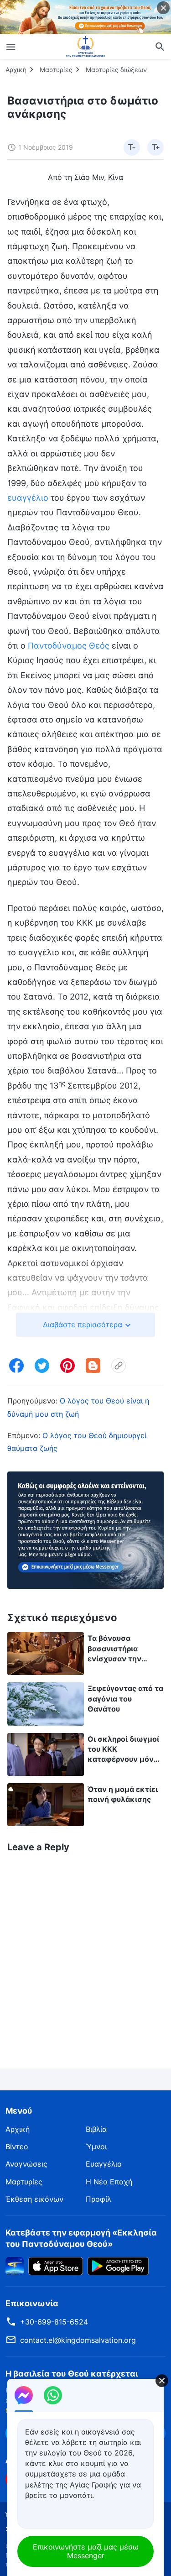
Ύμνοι (96, 2147)
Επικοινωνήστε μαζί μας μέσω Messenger (86, 2551)
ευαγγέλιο (28, 498)
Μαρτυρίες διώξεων (116, 70)
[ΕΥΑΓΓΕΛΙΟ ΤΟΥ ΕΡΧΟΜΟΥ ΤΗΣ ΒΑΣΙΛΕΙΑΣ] (86, 47)
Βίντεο (17, 2147)
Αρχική (16, 70)
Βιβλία (96, 2129)
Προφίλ (98, 2199)
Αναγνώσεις (26, 2164)
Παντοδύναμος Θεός (69, 646)
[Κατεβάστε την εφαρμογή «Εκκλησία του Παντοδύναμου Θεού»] (15, 2265)
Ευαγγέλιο (104, 2164)
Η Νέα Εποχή (109, 2182)
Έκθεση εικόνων (34, 2199)
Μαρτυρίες (56, 70)
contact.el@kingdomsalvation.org (78, 2340)
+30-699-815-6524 (54, 2322)
